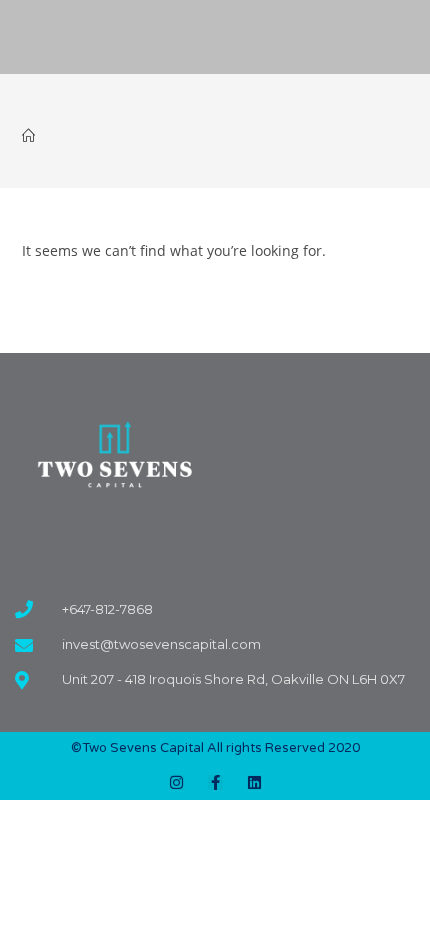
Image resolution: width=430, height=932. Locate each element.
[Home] (28, 136)
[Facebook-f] (215, 782)
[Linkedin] (254, 782)
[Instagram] (176, 782)
